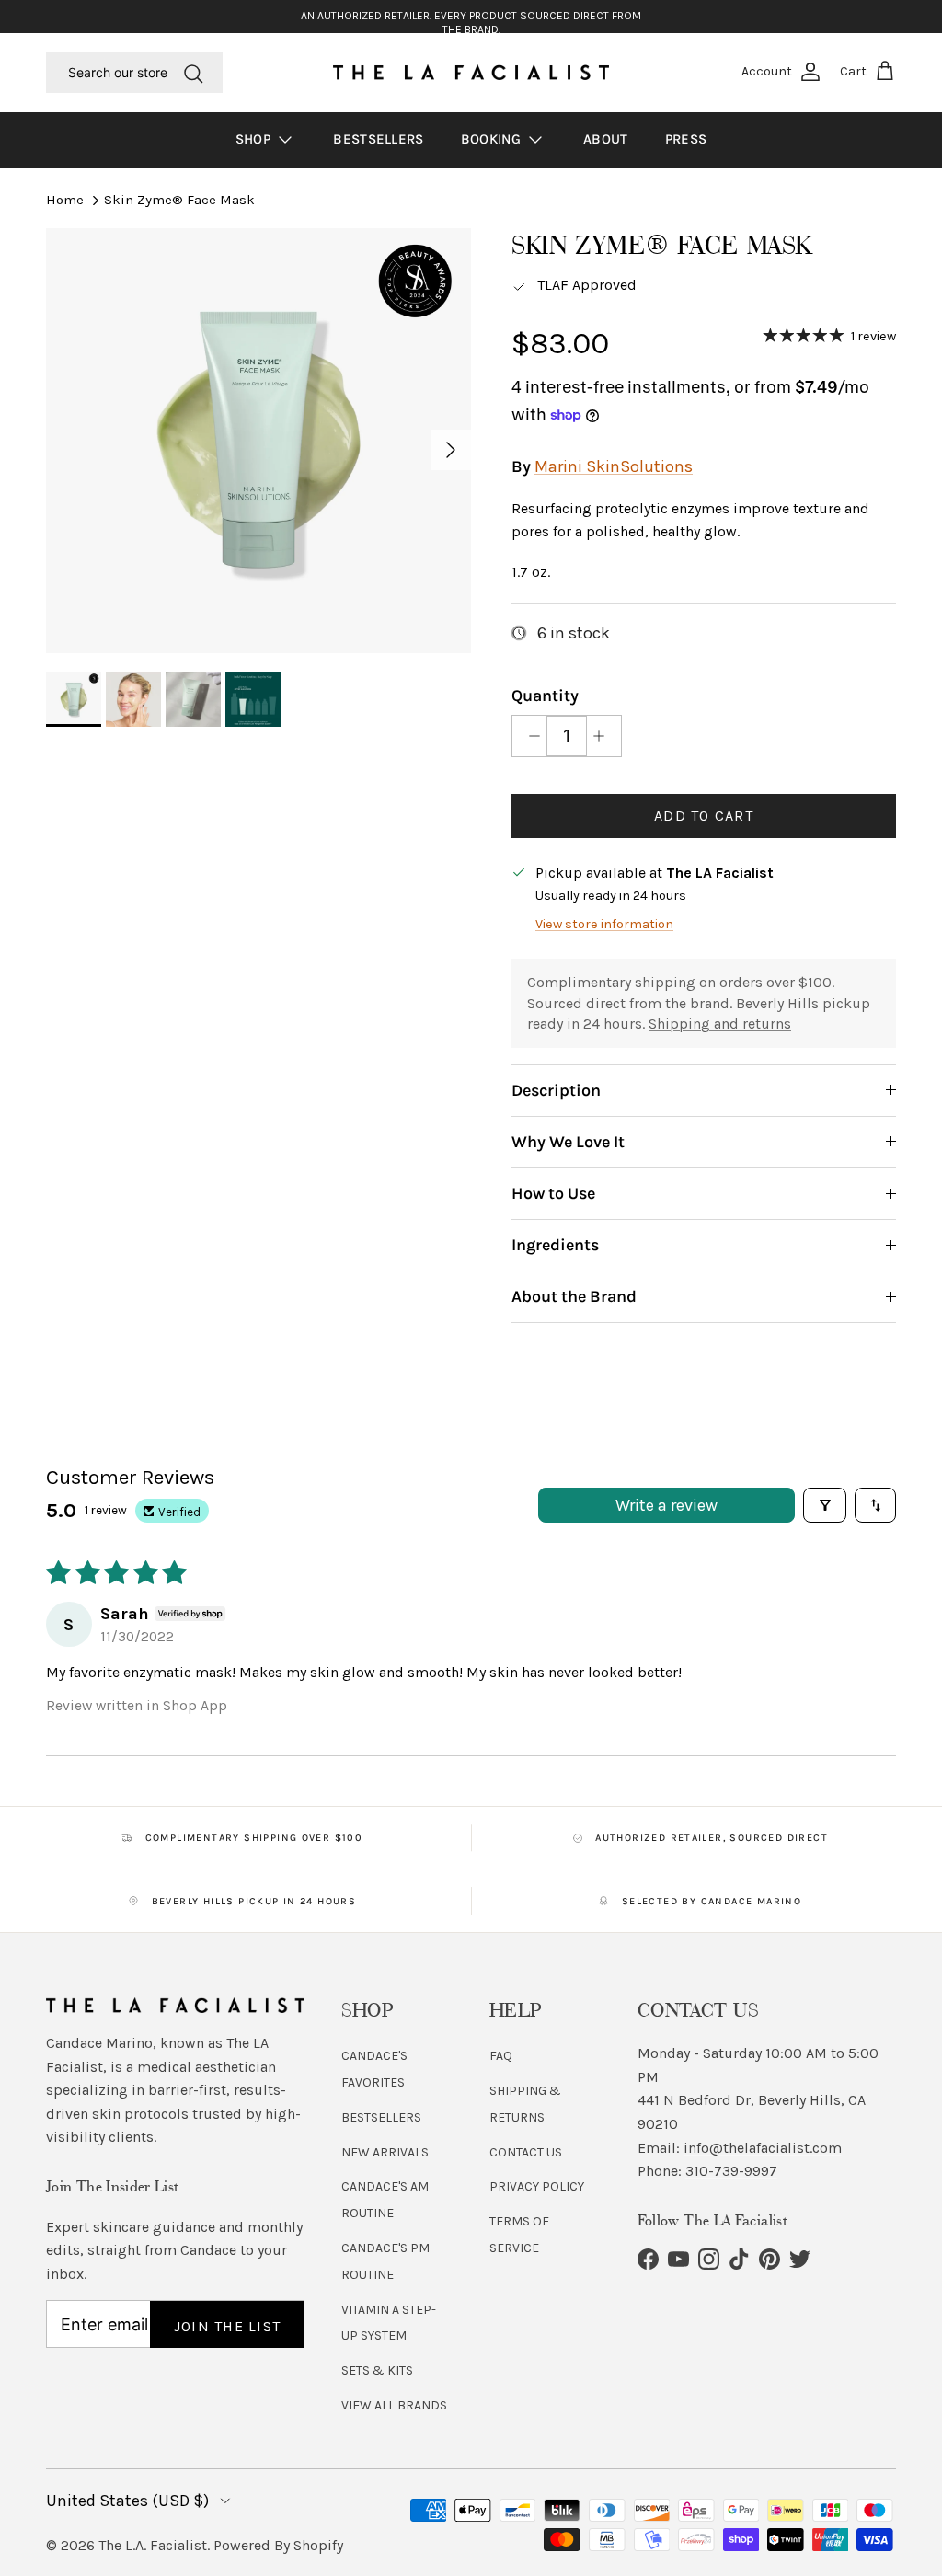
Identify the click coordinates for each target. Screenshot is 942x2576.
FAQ (501, 2056)
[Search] (193, 72)
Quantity (545, 696)
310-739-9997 (731, 2171)
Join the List (228, 2326)
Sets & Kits (377, 2370)
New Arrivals (385, 2152)
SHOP (255, 139)
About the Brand (574, 1296)
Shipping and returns (720, 1023)
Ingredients (555, 1245)
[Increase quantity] (604, 736)
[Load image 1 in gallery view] (258, 441)
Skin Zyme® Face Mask (179, 200)
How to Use (553, 1193)
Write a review (666, 1505)
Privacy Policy (537, 2186)
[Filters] (825, 1505)
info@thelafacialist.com (763, 2148)
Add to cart (704, 816)
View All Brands (394, 2405)
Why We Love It (568, 1142)
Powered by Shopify (278, 2545)
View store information (604, 924)
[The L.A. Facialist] (471, 73)
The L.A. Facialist (153, 2545)
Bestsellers (378, 139)
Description (556, 1090)
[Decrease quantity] (529, 736)
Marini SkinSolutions (614, 466)
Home (65, 200)
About (606, 139)
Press (686, 139)
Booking (493, 139)
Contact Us (526, 2152)
